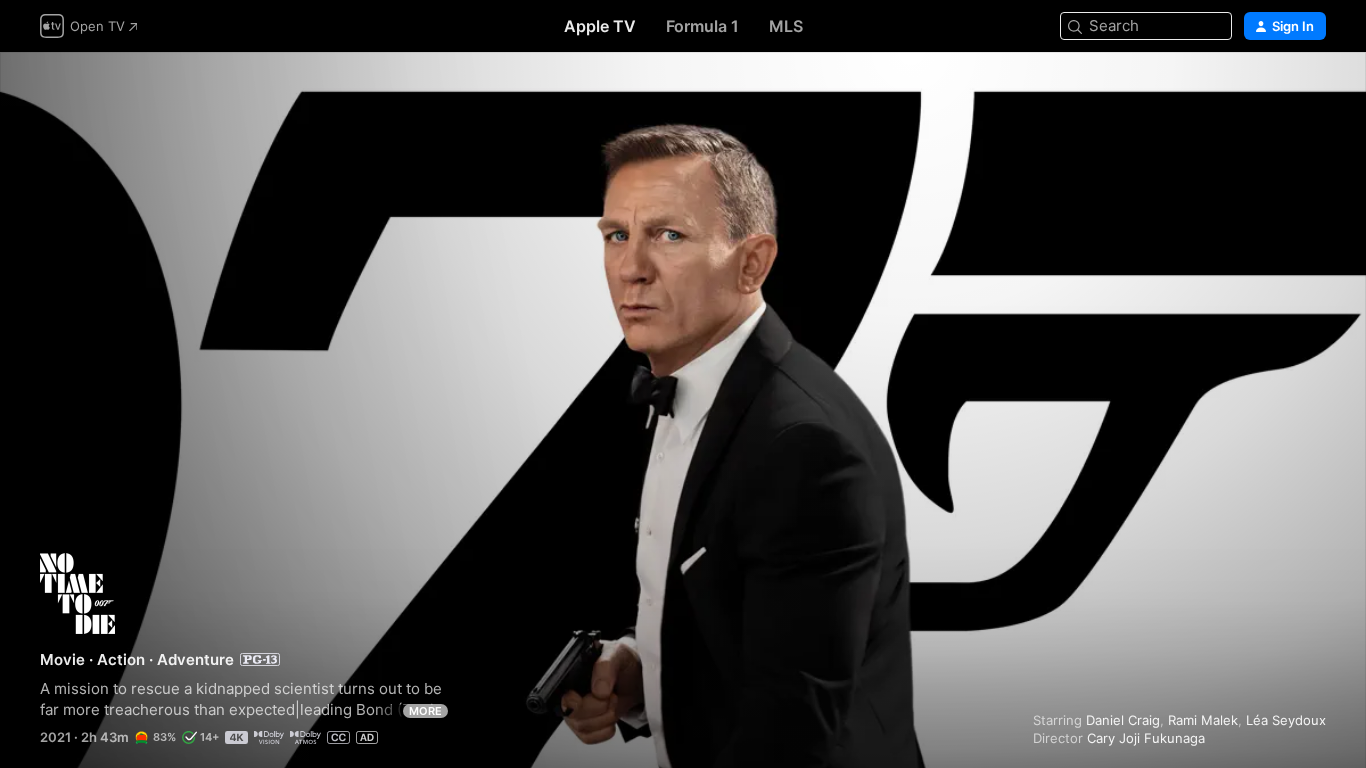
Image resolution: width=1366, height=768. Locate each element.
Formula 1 (702, 26)
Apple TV (600, 26)
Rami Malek (1203, 720)
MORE (425, 711)
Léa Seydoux (1286, 720)
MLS (786, 26)
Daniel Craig (1123, 720)
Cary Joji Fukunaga (1146, 738)
